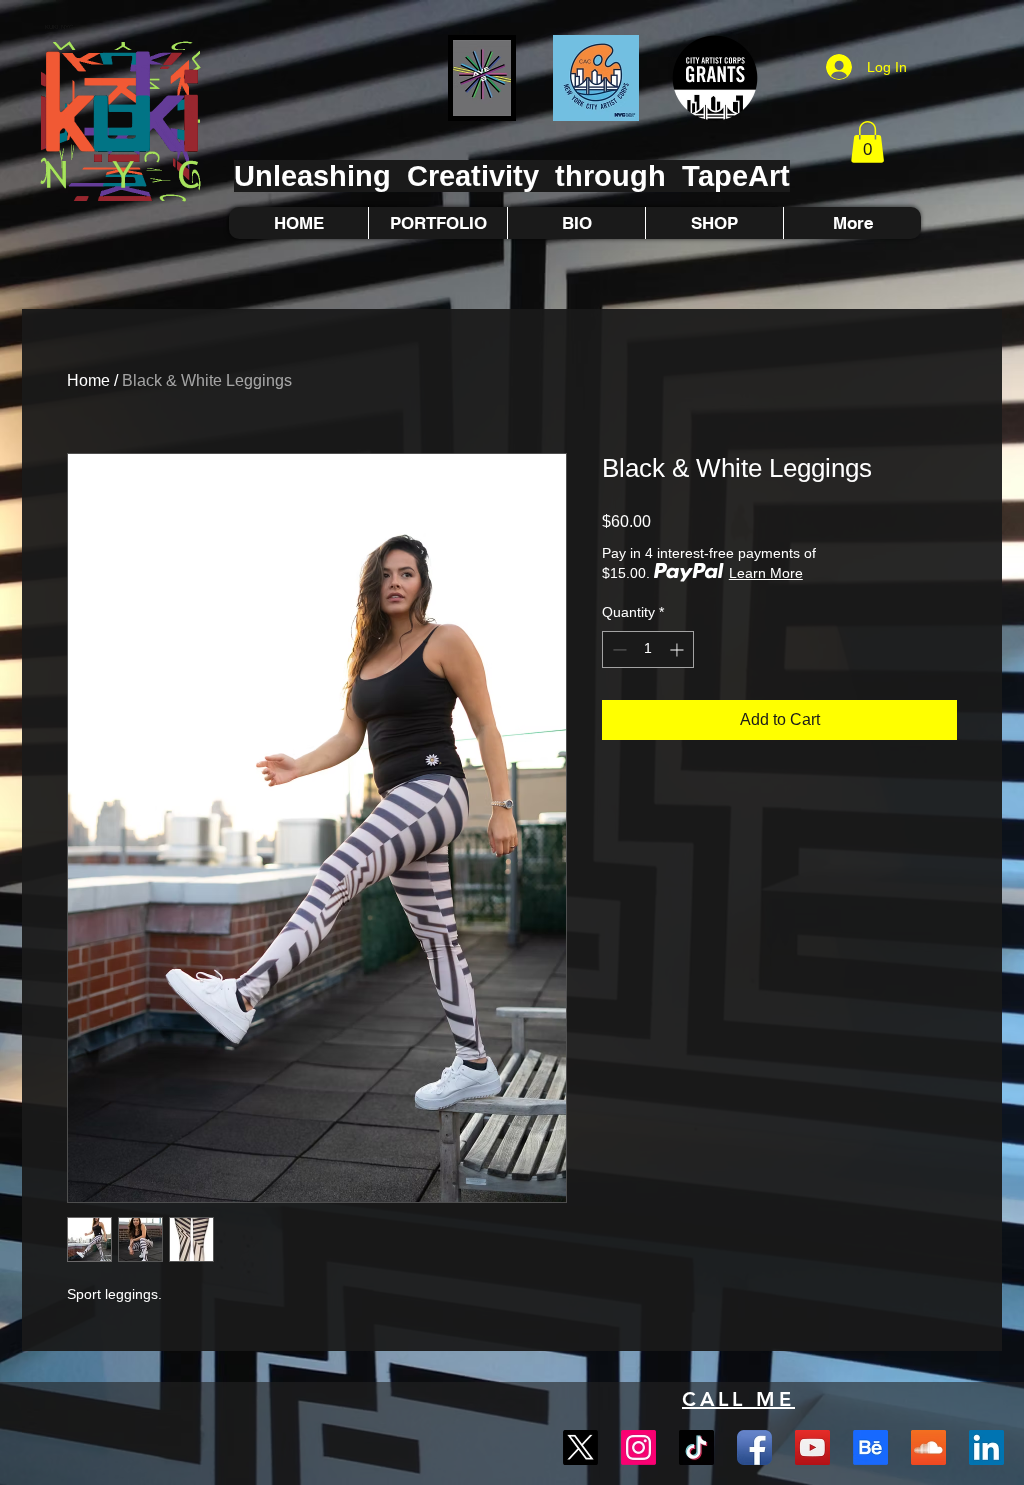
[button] (867, 142)
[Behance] (870, 1447)
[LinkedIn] (986, 1447)
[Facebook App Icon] (754, 1447)
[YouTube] (812, 1447)
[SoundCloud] (928, 1447)
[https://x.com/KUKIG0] (580, 1447)
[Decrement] (617, 649)
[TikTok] (696, 1447)
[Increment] (678, 649)
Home (88, 380)
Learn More (766, 573)
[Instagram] (638, 1447)
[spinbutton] (648, 649)
